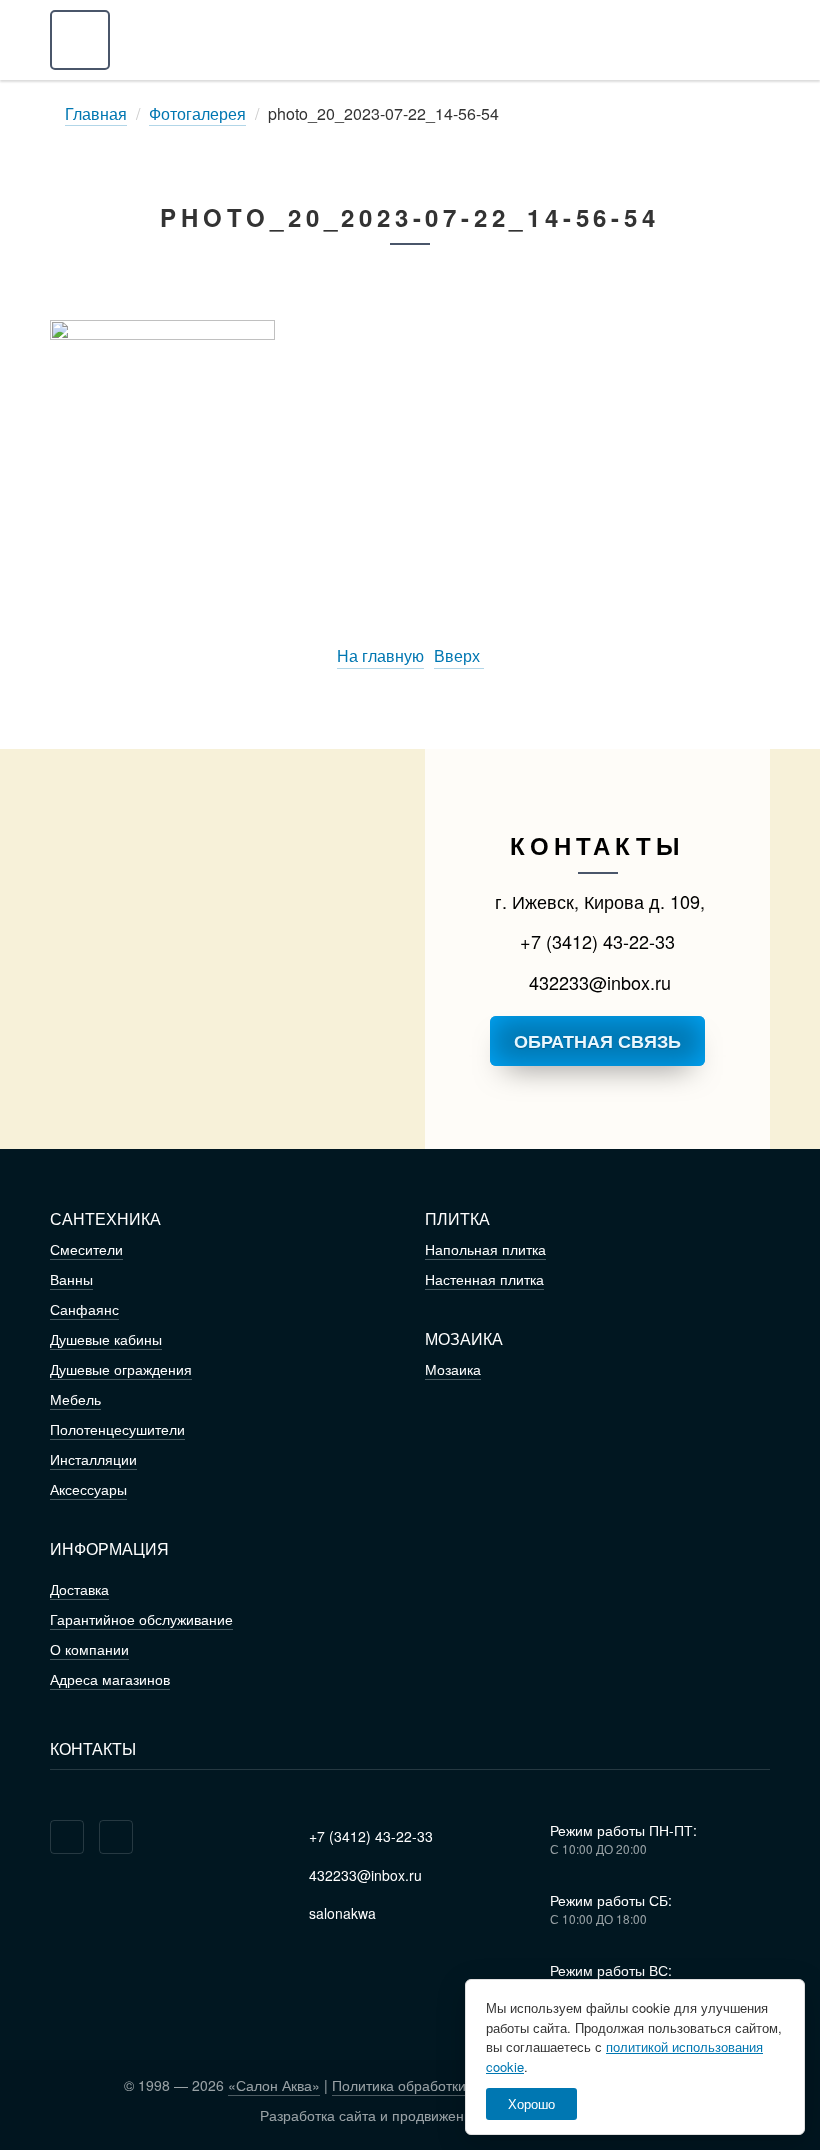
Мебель (75, 1399)
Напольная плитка (485, 1249)
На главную (380, 656)
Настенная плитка (484, 1279)
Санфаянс (84, 1309)
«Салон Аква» (274, 2085)
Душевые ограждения (121, 1369)
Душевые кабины (106, 1339)
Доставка (79, 1589)
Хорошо (531, 2103)
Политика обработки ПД (410, 2085)
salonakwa (340, 1913)
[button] (80, 40)
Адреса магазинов (110, 1679)
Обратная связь (597, 1041)
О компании (89, 1649)
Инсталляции (93, 1459)
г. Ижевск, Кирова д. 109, (597, 901)
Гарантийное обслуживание (141, 1619)
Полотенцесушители (117, 1429)
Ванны (71, 1279)
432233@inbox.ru (597, 982)
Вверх (459, 656)
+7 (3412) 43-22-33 (597, 941)
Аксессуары (88, 1489)
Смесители (86, 1249)
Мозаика (453, 1369)
